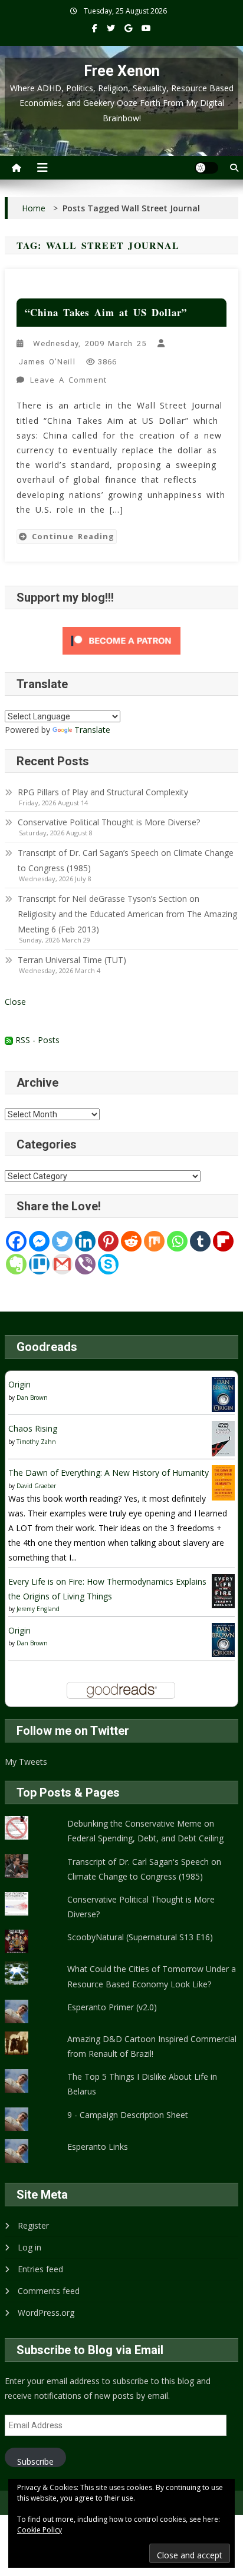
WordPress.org (46, 2313)
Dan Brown (32, 1397)
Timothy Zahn (36, 1442)
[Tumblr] (200, 1241)
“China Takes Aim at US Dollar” (106, 312)
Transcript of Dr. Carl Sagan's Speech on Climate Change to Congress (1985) (144, 1869)
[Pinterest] (108, 1241)
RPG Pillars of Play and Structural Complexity (103, 792)
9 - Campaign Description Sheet (128, 2115)
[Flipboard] (223, 1241)
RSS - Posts (36, 1040)
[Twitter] (62, 1241)
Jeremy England (38, 1609)
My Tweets (26, 1762)
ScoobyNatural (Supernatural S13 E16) (140, 1937)
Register (33, 2225)
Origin (19, 1384)
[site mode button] (206, 168)
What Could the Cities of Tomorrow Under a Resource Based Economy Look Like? (152, 1976)
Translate (92, 730)
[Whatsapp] (177, 1241)
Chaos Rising (33, 1428)
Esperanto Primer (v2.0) (112, 2007)
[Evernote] (16, 1264)
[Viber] (85, 1264)
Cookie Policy (40, 2530)
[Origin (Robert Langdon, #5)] (223, 1394)
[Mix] (154, 1241)
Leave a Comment (70, 381)
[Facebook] (16, 1241)
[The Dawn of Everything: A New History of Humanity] (223, 1482)
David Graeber (36, 1486)
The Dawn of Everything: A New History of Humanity (109, 1473)
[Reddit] (131, 1241)
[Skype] (108, 1264)
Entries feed (40, 2269)
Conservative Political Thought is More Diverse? (110, 822)
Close (15, 1002)
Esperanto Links (98, 2147)
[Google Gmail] (62, 1264)
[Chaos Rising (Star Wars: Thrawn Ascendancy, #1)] (223, 1438)
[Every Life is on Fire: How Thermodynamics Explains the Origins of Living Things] (223, 1590)
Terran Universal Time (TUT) (72, 960)
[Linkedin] (85, 1241)
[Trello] (39, 1264)
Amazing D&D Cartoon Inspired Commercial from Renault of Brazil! (152, 2046)
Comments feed (49, 2291)
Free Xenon (122, 71)
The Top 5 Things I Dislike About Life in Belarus (142, 2084)
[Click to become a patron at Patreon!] (121, 640)
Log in (29, 2247)
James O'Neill (47, 362)
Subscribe (35, 2462)
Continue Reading (73, 536)
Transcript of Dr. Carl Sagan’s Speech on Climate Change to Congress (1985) (126, 860)
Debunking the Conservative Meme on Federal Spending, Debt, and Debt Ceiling (145, 1831)
